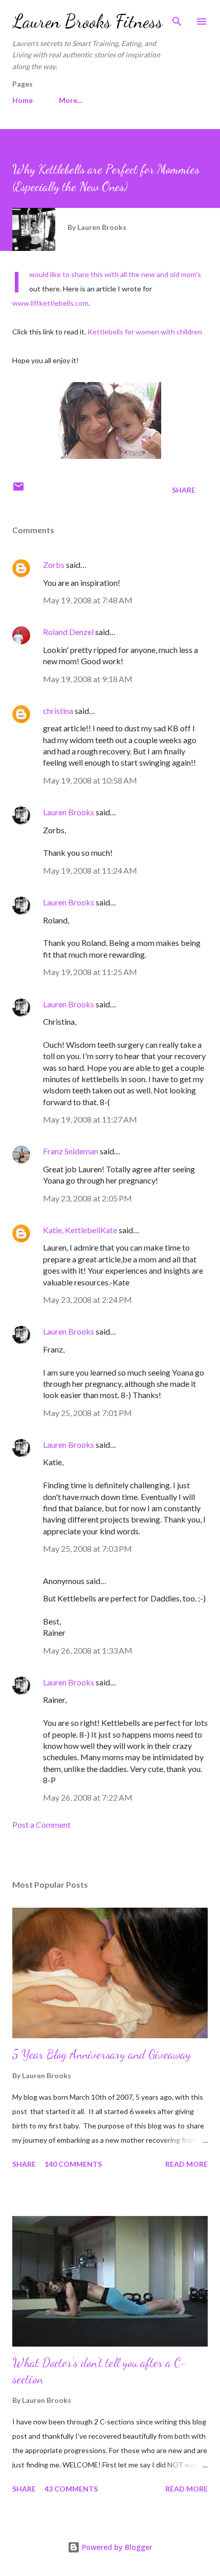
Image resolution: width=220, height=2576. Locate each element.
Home (23, 100)
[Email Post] (18, 490)
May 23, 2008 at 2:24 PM (87, 1300)
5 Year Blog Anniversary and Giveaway (102, 2054)
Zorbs (54, 565)
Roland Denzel (68, 632)
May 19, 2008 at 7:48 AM (88, 600)
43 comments (71, 2489)
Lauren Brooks (69, 812)
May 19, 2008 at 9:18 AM (88, 679)
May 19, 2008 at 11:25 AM (90, 972)
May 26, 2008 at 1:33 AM (88, 1650)
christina (58, 711)
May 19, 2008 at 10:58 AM (90, 780)
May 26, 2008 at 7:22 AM (88, 1797)
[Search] (177, 18)
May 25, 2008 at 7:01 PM (87, 1413)
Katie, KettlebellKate (80, 1230)
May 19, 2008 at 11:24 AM (90, 870)
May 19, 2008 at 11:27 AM (90, 1119)
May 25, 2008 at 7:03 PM (87, 1548)
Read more (186, 2164)
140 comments (73, 2164)
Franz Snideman (71, 1151)
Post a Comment (41, 1824)
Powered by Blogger (116, 2547)
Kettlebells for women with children (145, 332)
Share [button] (184, 490)
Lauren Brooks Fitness (87, 21)
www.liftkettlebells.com (50, 303)
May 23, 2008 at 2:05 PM (87, 1198)
